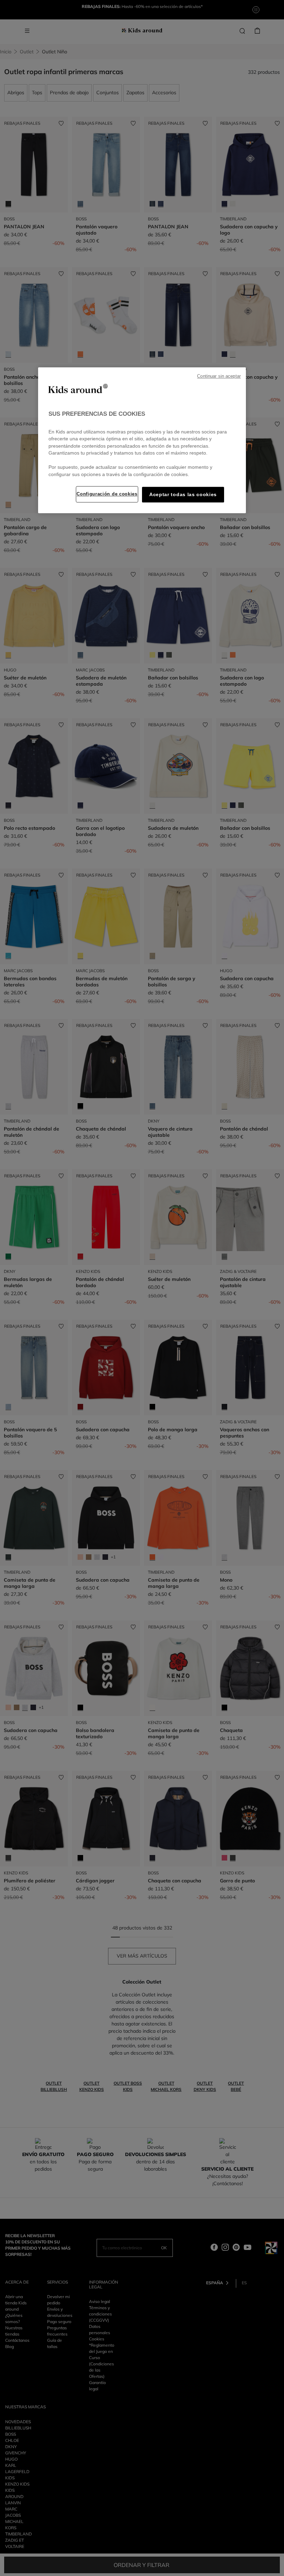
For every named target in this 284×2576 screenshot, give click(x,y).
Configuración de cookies (107, 494)
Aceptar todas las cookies (183, 495)
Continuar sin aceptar (219, 377)
